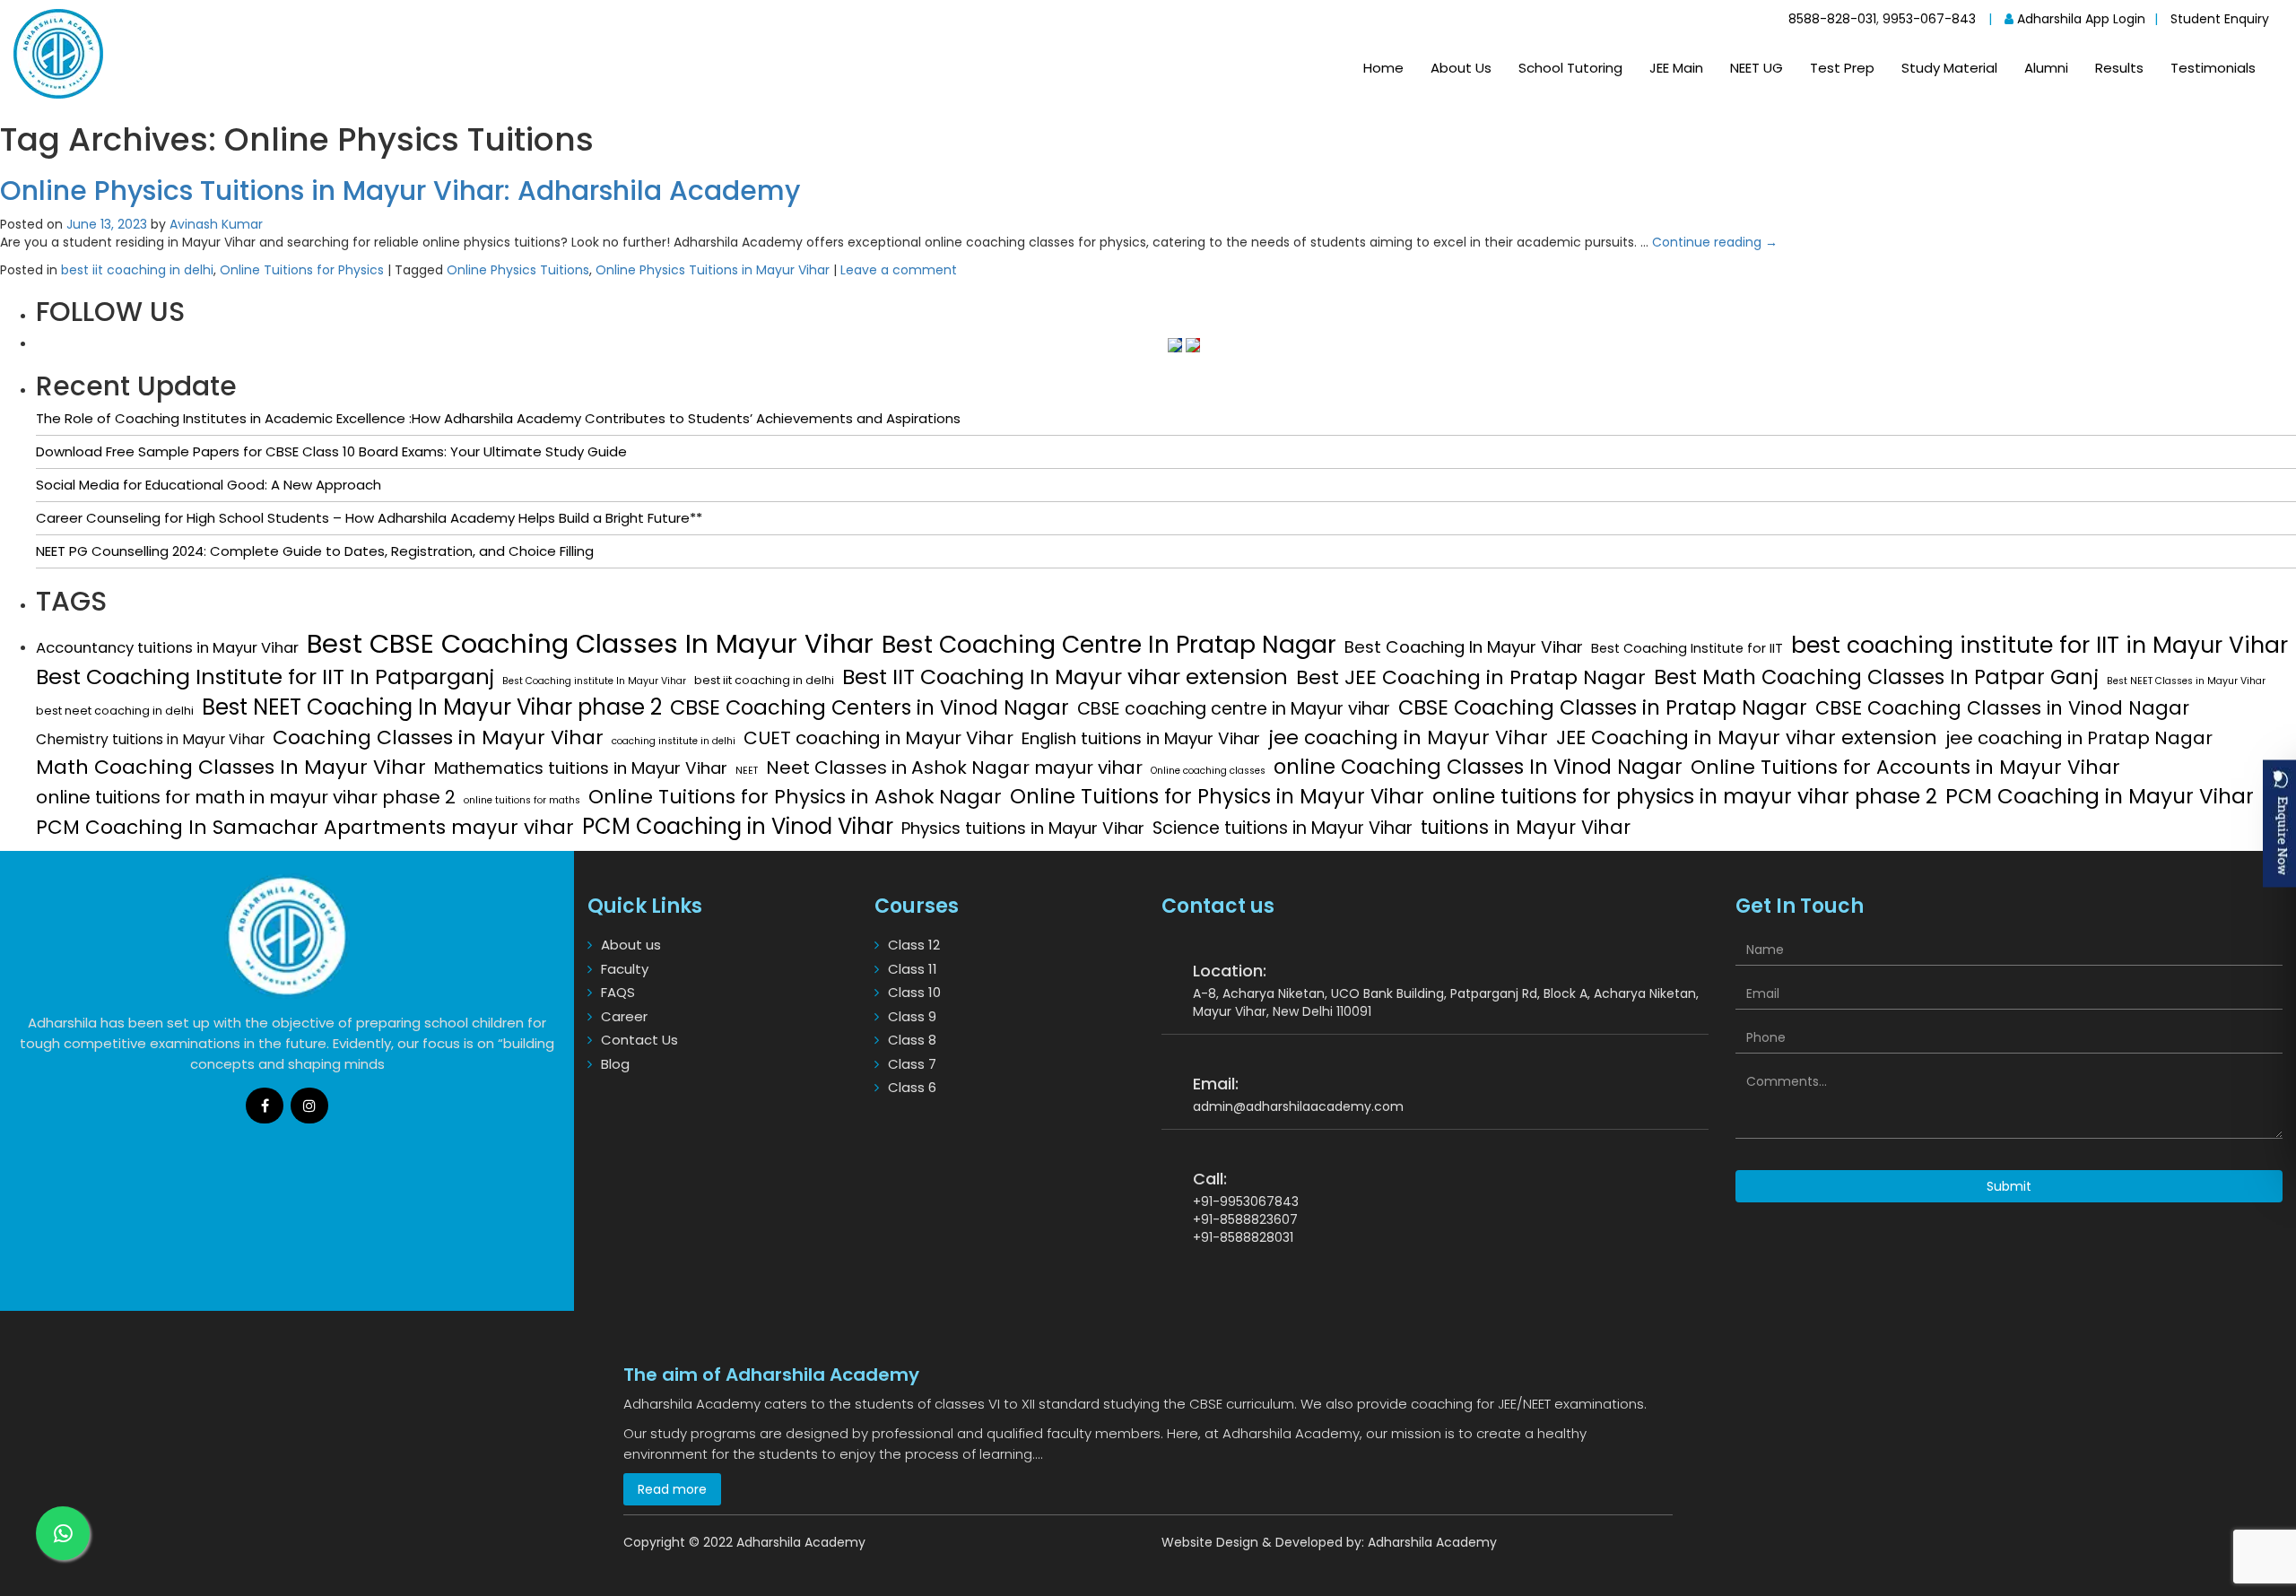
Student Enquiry (2220, 19)
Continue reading (1715, 242)
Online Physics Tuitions (518, 270)
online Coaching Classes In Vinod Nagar (1478, 767)
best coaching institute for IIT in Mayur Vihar (2039, 645)
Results (2119, 68)
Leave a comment (899, 270)
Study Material (1949, 68)
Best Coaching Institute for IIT (1687, 648)
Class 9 (912, 1016)
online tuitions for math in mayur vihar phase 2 (246, 797)
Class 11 (913, 969)
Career (624, 1016)
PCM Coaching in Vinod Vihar (738, 826)
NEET (747, 771)
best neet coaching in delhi (115, 711)
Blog (615, 1064)
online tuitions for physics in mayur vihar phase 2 (1685, 796)
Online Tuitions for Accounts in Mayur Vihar (1905, 768)
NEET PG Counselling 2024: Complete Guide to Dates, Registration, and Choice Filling (315, 551)
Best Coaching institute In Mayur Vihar (594, 681)
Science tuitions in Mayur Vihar (1283, 828)
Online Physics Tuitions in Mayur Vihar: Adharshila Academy (400, 191)
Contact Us (639, 1040)
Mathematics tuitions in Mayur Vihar (581, 768)
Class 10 (914, 992)
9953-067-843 (1929, 19)
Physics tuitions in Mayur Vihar (1023, 828)
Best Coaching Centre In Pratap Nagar (1109, 644)
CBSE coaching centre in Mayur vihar (1234, 709)
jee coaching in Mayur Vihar (1408, 738)
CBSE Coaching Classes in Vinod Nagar (2002, 708)
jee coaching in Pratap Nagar (2079, 738)
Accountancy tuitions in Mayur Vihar (167, 648)
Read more (672, 1489)
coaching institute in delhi (674, 741)
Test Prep (1842, 68)
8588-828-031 (1832, 19)
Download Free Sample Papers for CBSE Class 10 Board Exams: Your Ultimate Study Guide (331, 451)
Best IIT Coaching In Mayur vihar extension (1065, 677)
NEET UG (1757, 68)
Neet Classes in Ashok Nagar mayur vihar (954, 768)
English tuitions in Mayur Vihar (1141, 739)
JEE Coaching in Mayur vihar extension (1747, 738)
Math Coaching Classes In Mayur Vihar (231, 767)
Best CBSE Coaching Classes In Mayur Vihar (590, 643)
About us (631, 945)
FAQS (618, 992)
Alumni (2046, 68)
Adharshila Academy (1432, 1542)
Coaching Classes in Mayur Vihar (438, 737)
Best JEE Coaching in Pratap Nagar (1471, 677)
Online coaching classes (1208, 771)
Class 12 (914, 945)
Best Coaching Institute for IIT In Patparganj (265, 677)
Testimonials (2213, 68)
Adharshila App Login (2079, 19)
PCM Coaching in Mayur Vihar (2100, 796)
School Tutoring (1570, 68)
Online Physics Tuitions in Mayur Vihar (713, 270)
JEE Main (1676, 68)
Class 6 (912, 1087)
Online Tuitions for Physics (302, 270)
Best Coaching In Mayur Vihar (1464, 647)
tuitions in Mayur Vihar (1526, 827)
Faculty (625, 969)
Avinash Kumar (216, 224)
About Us (1461, 68)
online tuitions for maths (522, 800)
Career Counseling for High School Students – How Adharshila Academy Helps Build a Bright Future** (369, 518)
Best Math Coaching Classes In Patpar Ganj (1876, 677)
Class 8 (912, 1040)
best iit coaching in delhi (137, 270)
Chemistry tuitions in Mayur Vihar (150, 739)
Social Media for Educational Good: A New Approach (209, 485)
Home (1383, 68)
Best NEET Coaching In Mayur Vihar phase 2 (432, 707)
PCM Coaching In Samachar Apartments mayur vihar (305, 828)
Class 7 (912, 1064)
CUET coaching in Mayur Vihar (878, 738)
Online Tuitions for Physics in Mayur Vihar (1217, 796)
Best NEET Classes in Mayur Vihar (2186, 681)
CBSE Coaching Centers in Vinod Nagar (870, 707)
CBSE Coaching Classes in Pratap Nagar (1603, 707)
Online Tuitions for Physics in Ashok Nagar (795, 797)
